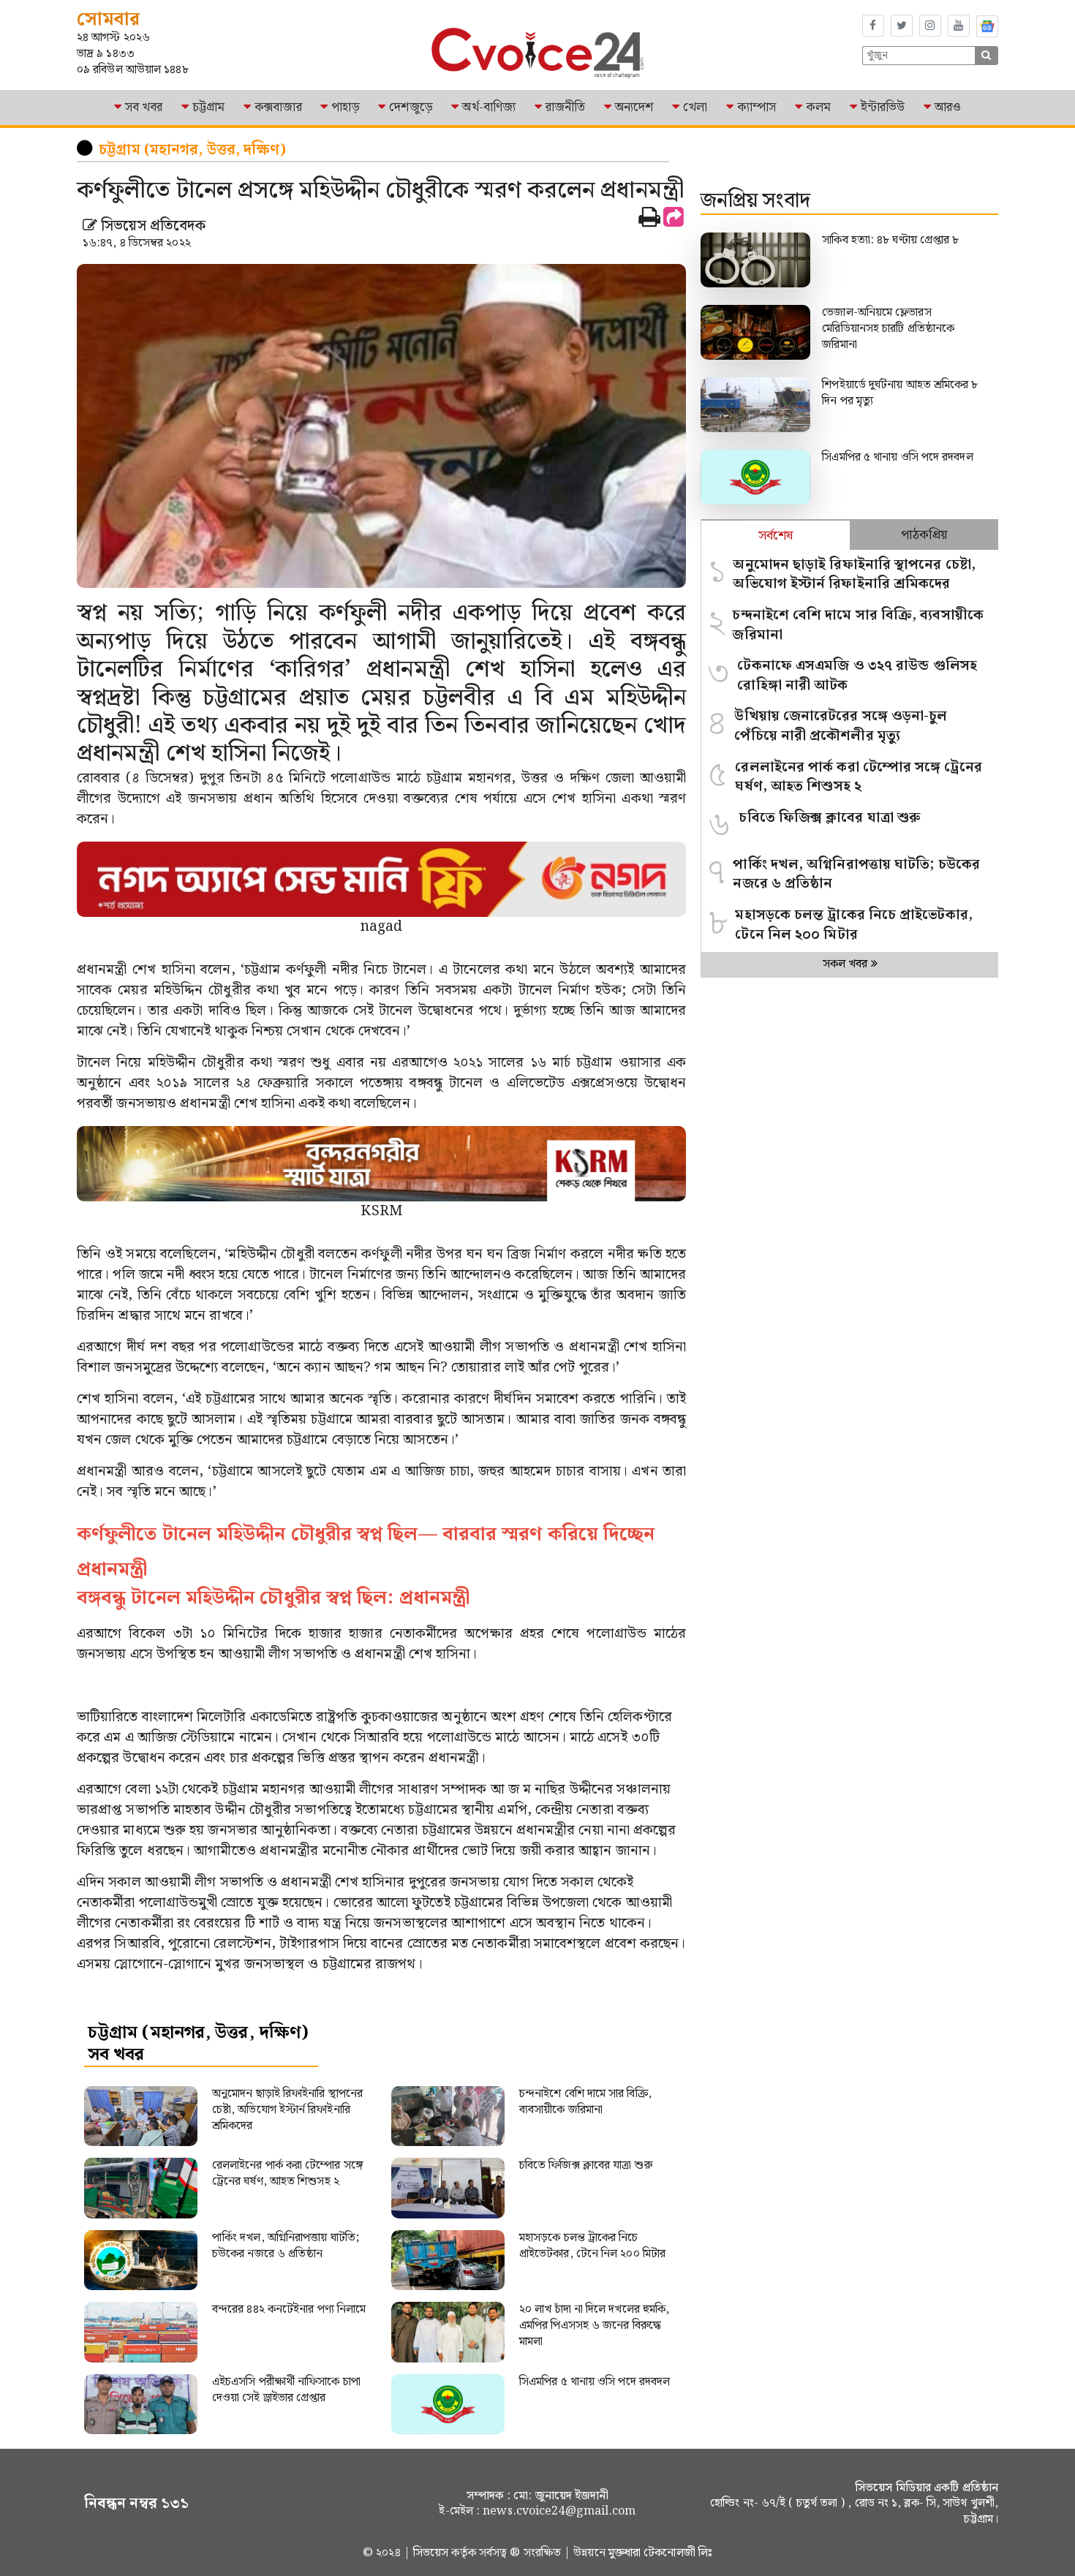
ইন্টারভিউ (883, 107)
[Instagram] (930, 26)
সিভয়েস (433, 2553)
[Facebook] (873, 26)
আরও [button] (948, 107)
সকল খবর (847, 964)
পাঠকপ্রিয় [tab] (924, 535)
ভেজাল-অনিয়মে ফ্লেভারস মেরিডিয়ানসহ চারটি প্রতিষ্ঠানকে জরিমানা (888, 329)
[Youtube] (959, 26)
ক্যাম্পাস (757, 107)
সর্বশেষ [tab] (776, 536)
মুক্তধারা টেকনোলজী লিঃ (660, 2553)
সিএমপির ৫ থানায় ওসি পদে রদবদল (897, 457)
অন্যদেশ (634, 107)
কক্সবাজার (278, 107)
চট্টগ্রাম (208, 107)
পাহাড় (345, 107)
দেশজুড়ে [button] (411, 107)
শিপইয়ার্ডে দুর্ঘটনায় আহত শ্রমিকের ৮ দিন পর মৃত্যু (900, 393)
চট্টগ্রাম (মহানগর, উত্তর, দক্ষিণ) (192, 150)
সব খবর (144, 107)
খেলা (695, 107)
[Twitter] (902, 26)
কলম (818, 107)
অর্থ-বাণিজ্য (489, 107)
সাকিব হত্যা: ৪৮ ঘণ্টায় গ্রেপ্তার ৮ (892, 240)
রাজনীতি (565, 107)
